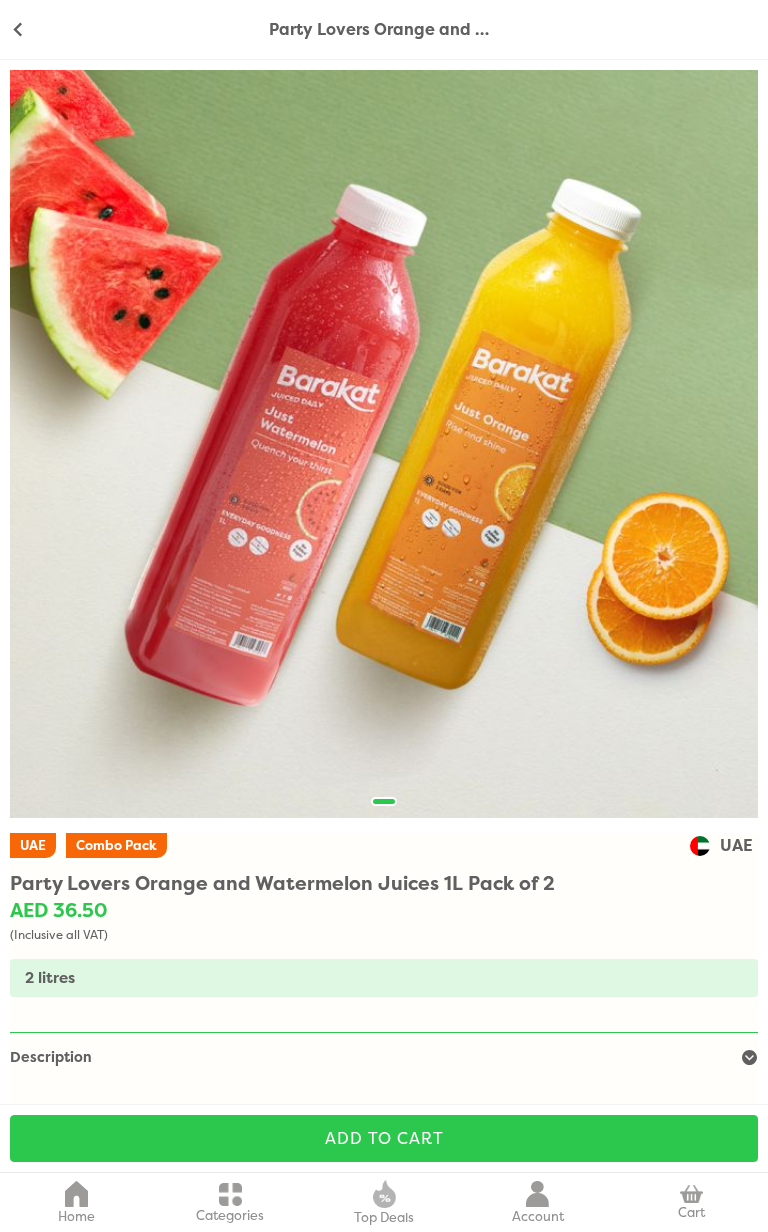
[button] (384, 801)
